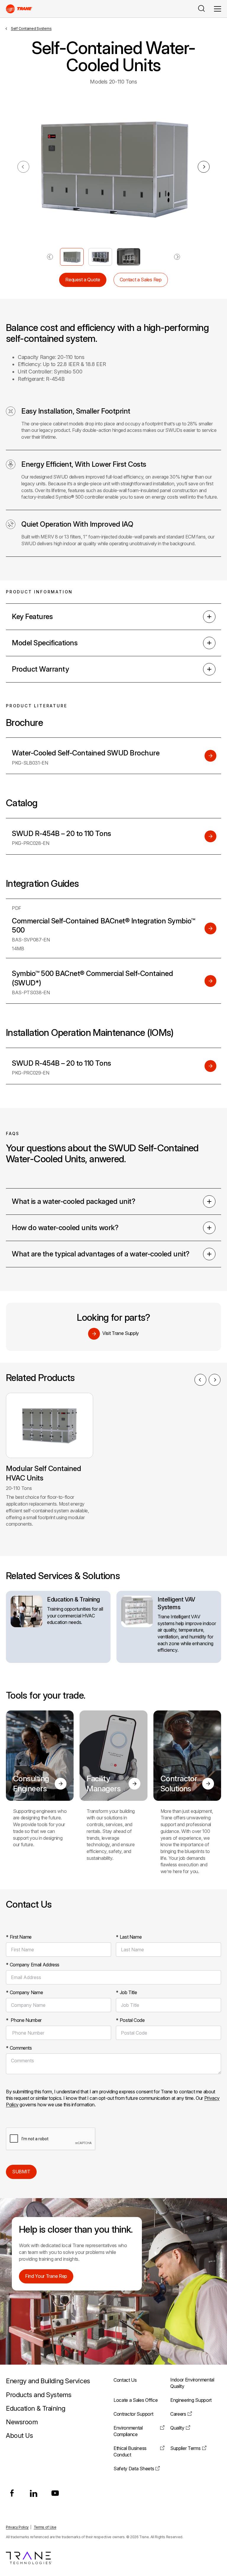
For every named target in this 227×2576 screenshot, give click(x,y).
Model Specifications (45, 643)
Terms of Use (45, 2527)
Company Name (24, 1992)
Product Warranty (40, 669)
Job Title (126, 1992)
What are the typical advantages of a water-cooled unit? (101, 1254)
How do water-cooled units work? (65, 1228)
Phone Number (24, 2020)
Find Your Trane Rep (46, 2276)
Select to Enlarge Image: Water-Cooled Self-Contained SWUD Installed (129, 257)
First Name (19, 1937)
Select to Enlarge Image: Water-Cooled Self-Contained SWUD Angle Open (100, 257)
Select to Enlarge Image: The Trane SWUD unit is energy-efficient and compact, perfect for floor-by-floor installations (72, 257)
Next (204, 167)
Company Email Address (33, 1965)
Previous (200, 1380)
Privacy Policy (17, 2527)
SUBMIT (21, 2172)
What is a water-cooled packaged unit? (73, 1201)
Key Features (32, 617)
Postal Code (130, 2020)
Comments (19, 2048)
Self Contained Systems (31, 28)
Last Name (129, 1937)
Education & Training (73, 1599)
